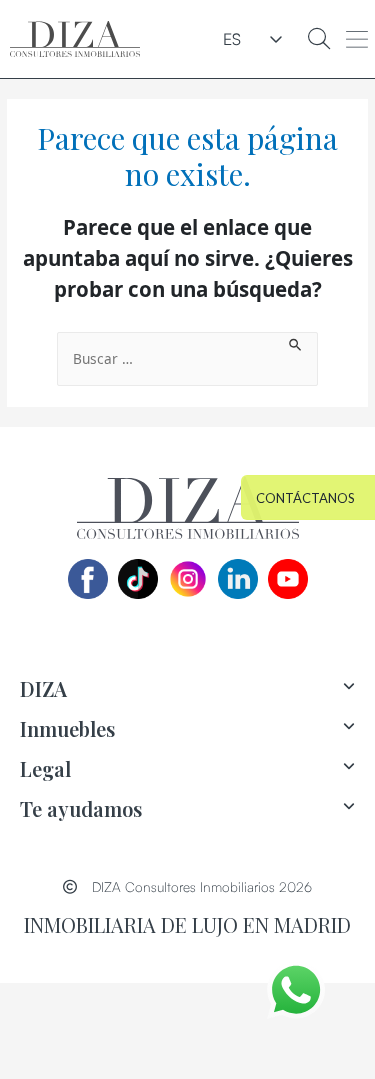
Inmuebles (67, 728)
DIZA (43, 688)
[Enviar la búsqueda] (296, 342)
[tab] (187, 689)
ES (232, 39)
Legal (45, 768)
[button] (356, 39)
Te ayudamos (81, 808)
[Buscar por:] (187, 359)
